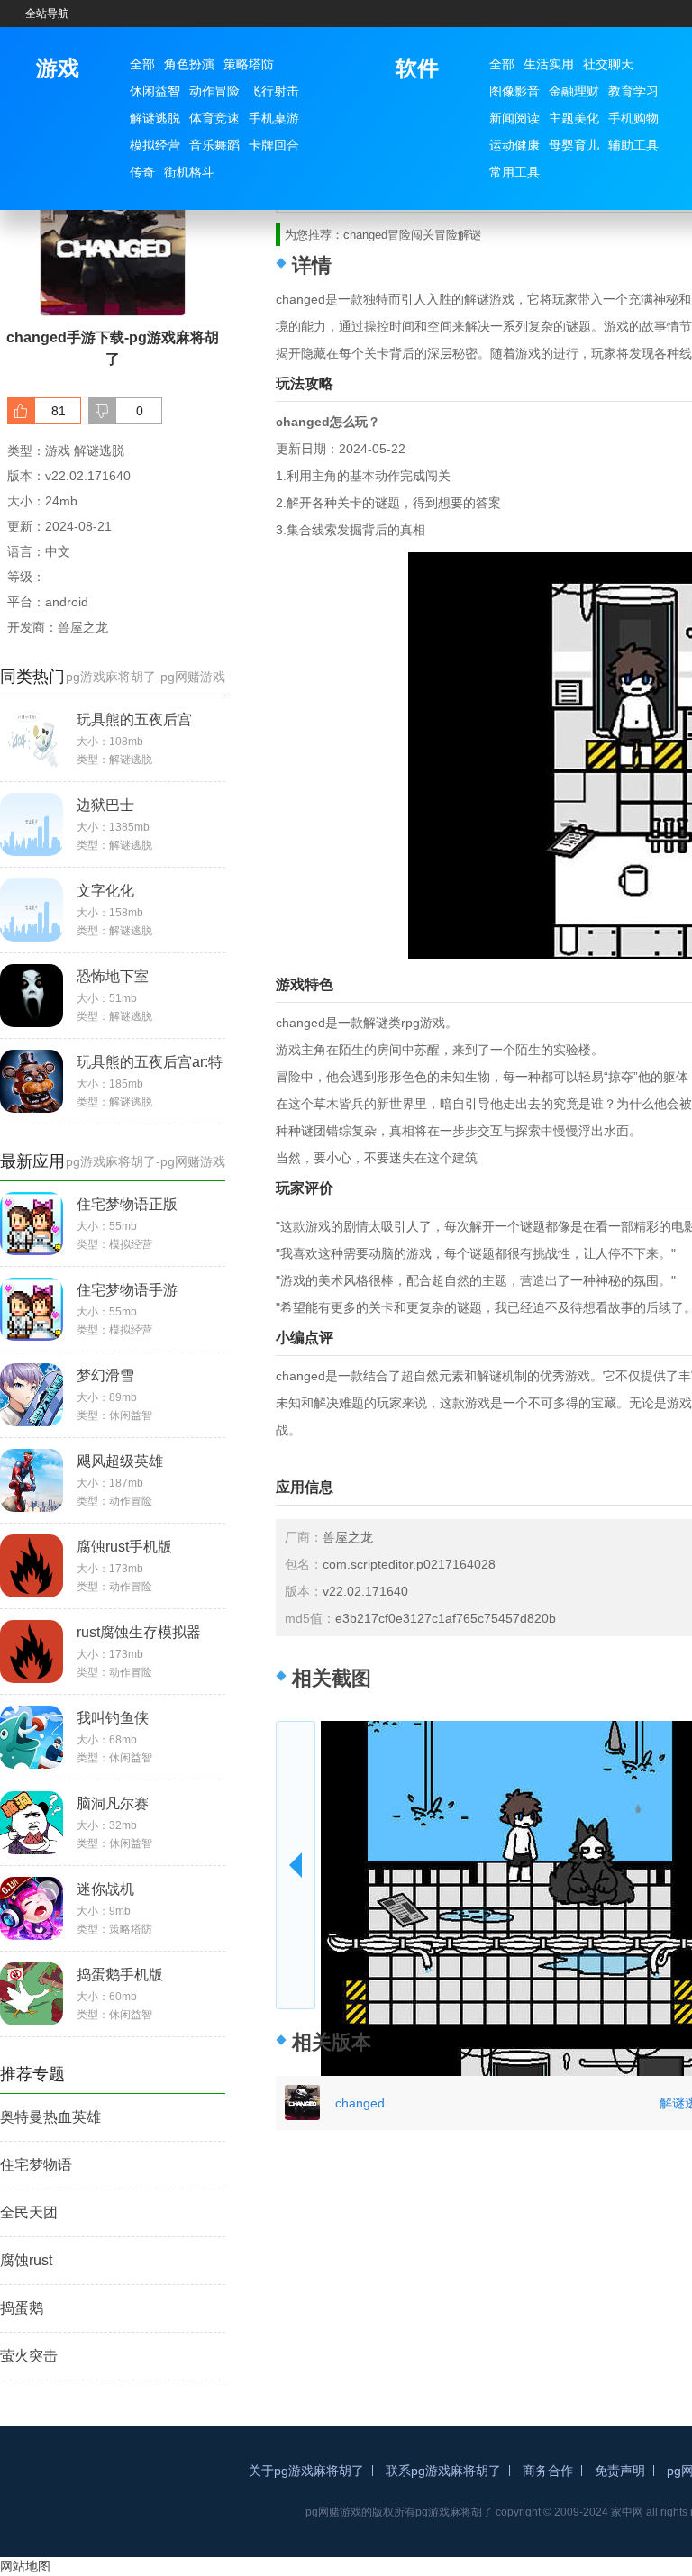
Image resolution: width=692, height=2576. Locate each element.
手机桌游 (274, 118)
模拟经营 (155, 145)
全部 (142, 64)
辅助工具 (633, 145)
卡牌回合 (274, 145)
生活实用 (549, 64)
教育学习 (633, 91)
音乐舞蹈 (214, 145)
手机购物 (633, 118)
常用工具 (514, 172)
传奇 (142, 172)
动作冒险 (214, 91)
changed (360, 2103)
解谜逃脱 (155, 118)
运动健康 (514, 145)
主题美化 (574, 118)
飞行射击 (274, 91)
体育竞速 (214, 118)
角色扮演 (189, 64)
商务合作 (548, 2471)
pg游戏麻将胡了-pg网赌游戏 (146, 677)
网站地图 (25, 2566)
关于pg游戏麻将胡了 (306, 2471)
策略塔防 (249, 64)
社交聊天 (608, 64)
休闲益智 (155, 91)
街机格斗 (189, 172)
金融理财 (574, 91)
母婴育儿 (574, 145)
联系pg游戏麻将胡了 (443, 2471)
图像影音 (514, 91)
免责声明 (620, 2471)
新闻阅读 (514, 118)
